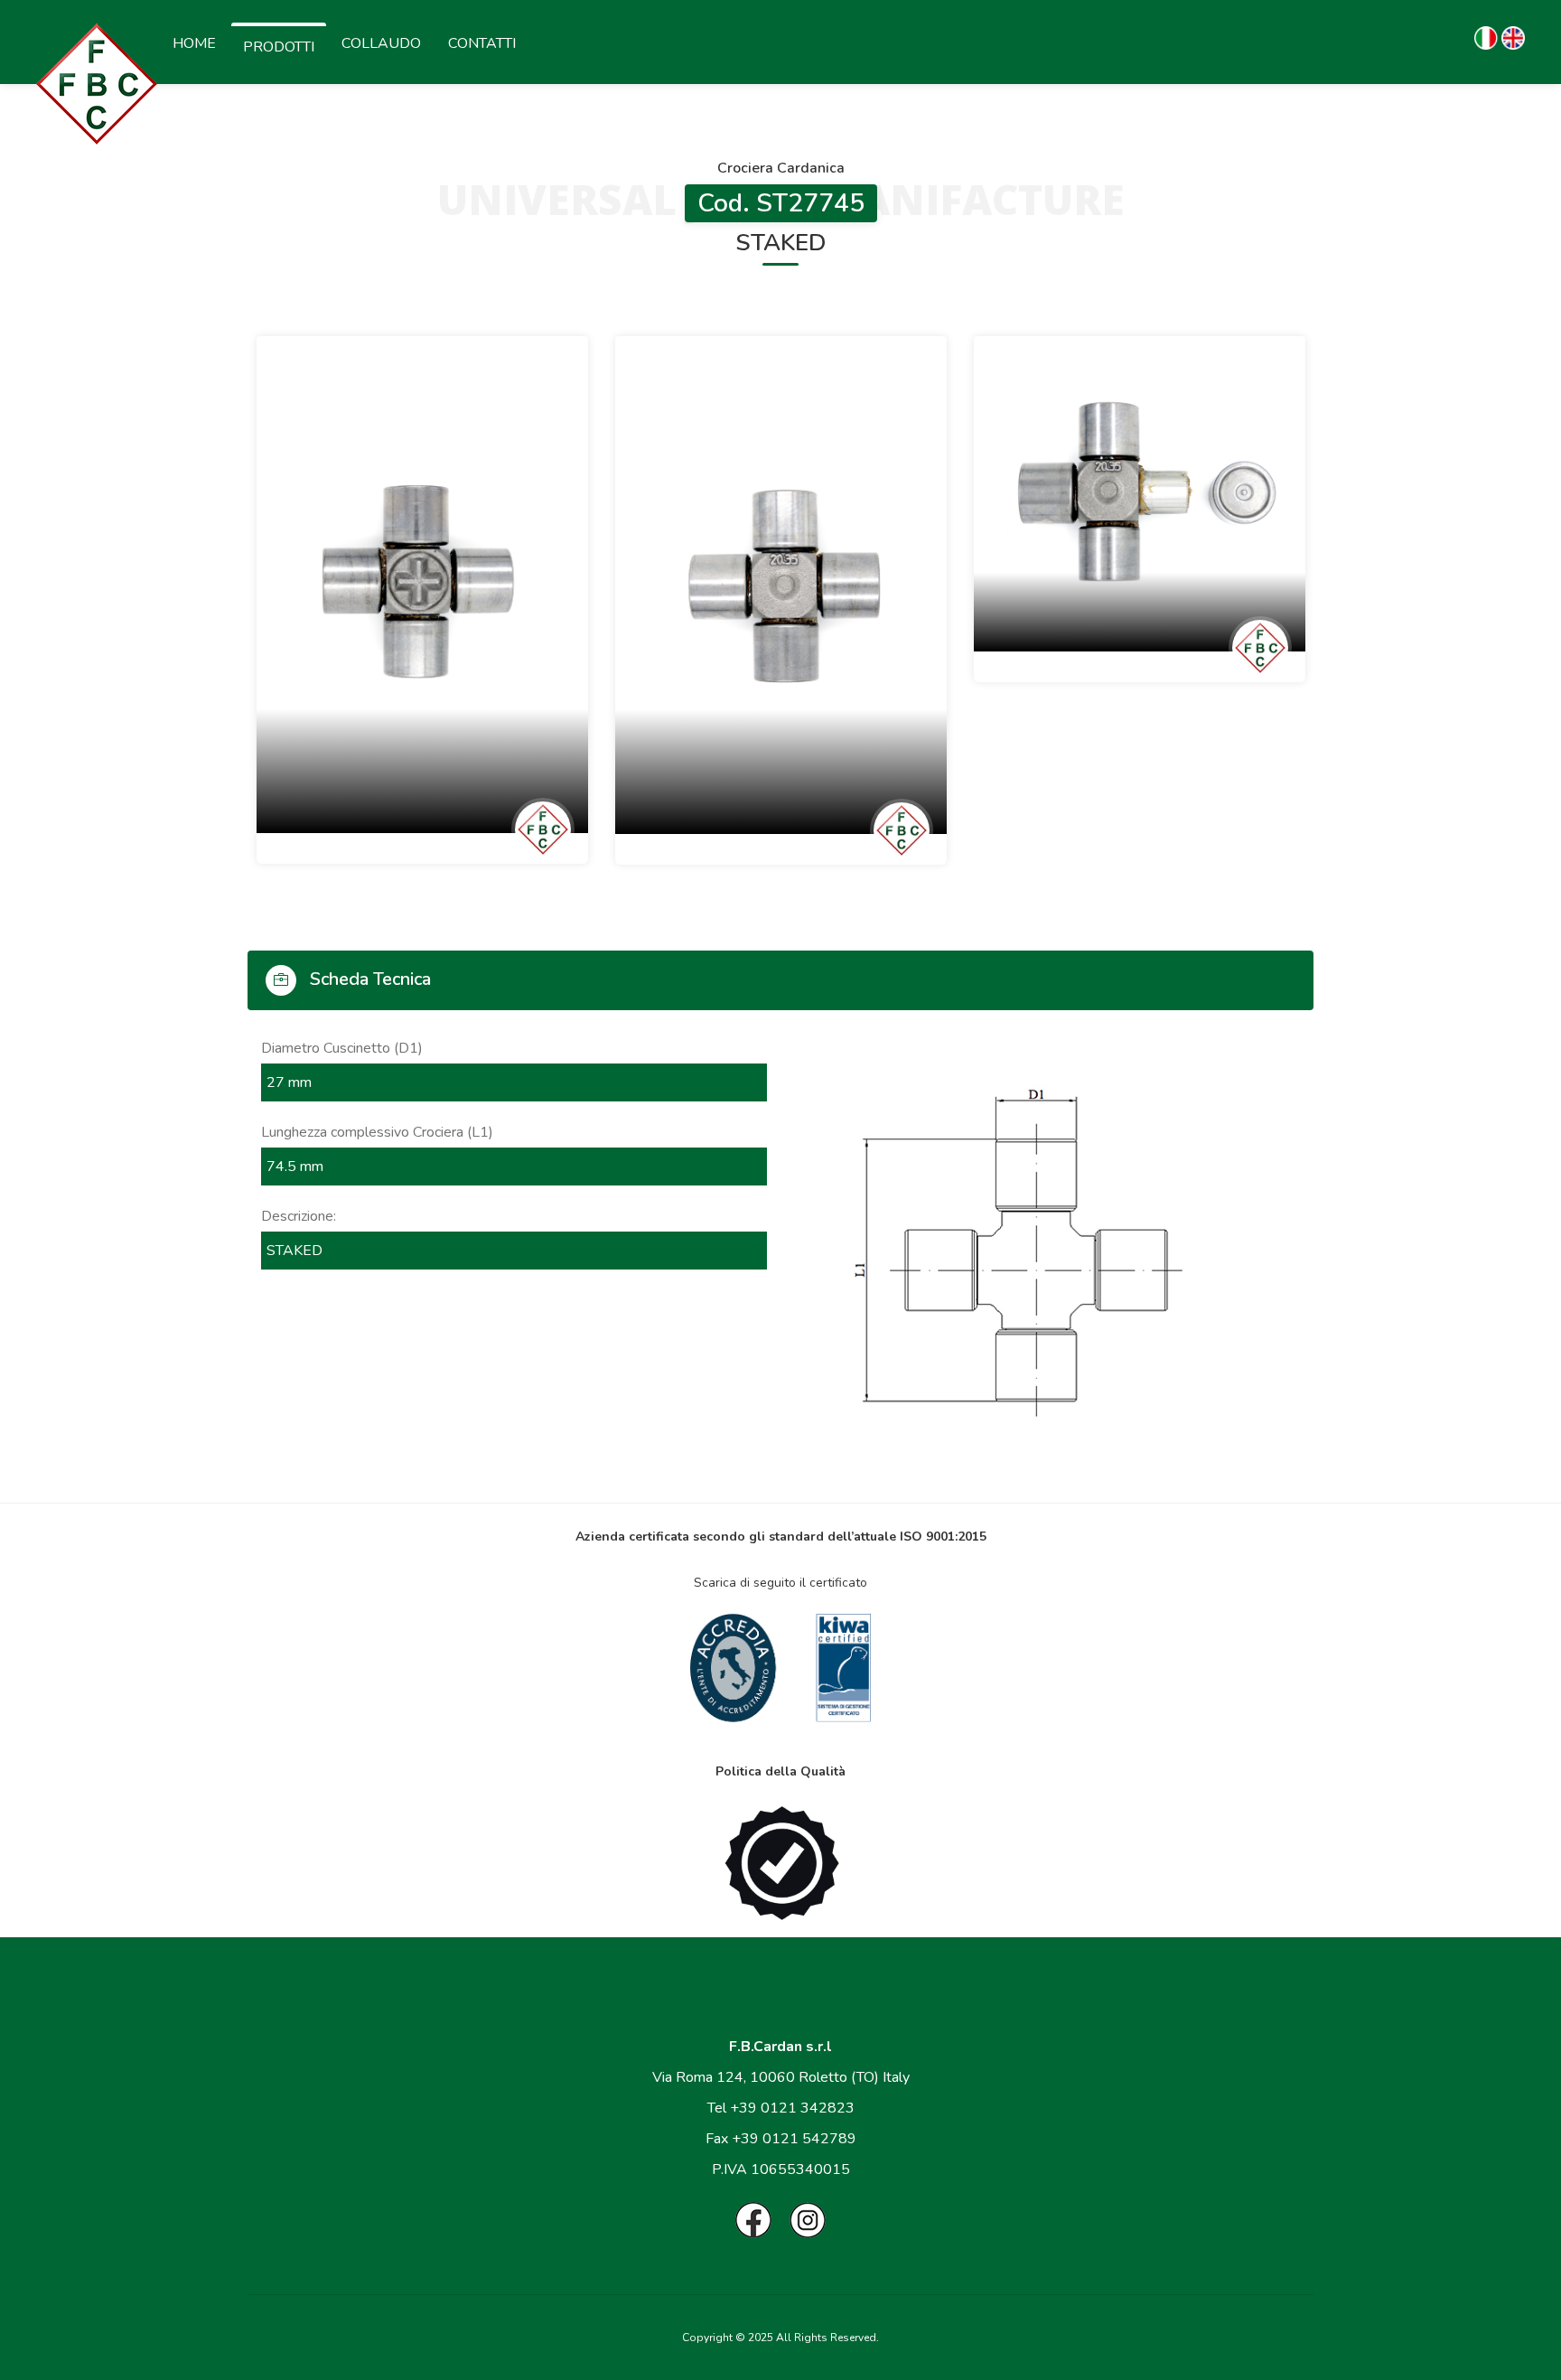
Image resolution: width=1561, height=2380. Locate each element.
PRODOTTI (279, 47)
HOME (194, 43)
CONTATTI (482, 43)
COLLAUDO (381, 43)
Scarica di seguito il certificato (780, 1583)
